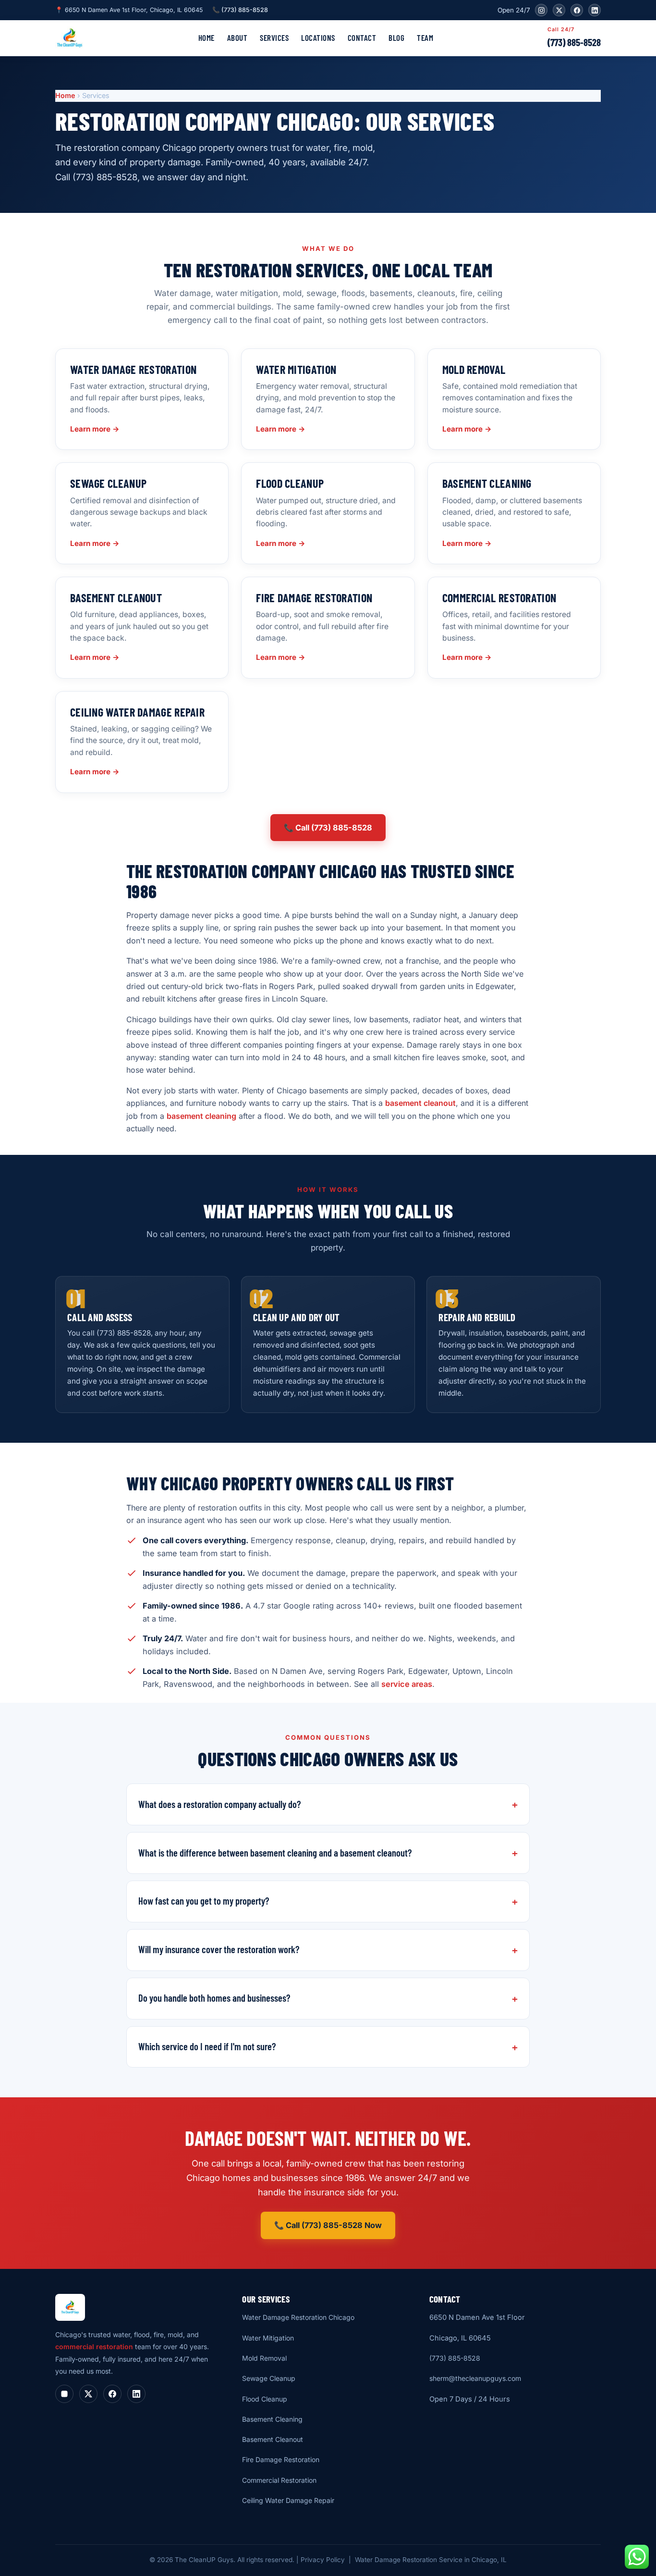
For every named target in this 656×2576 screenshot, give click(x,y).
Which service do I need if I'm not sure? (207, 2046)
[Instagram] (541, 10)
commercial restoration (94, 2347)
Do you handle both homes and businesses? (214, 1998)
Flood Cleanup (265, 2399)
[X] (559, 10)
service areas (407, 1684)
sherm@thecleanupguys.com (475, 2378)
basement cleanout (420, 1103)
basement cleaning (201, 1116)
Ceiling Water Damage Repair (288, 2500)
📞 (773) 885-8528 (240, 10)
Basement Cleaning (272, 2419)
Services (274, 37)
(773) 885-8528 (574, 42)
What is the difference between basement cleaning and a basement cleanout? (275, 1853)
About (237, 37)
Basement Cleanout (273, 2439)
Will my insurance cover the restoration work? (219, 1949)
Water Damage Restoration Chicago (298, 2317)
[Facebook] (577, 10)
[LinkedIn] (595, 10)
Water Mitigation (268, 2338)
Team (425, 37)
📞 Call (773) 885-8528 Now (328, 2225)
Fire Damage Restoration (281, 2459)
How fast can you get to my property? (204, 1901)
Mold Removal (264, 2358)
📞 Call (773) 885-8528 (328, 828)
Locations (318, 37)
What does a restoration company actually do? (219, 1804)
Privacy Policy (323, 2560)
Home (207, 37)
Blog (396, 37)
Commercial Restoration (279, 2480)
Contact (362, 37)
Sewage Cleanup (269, 2378)
